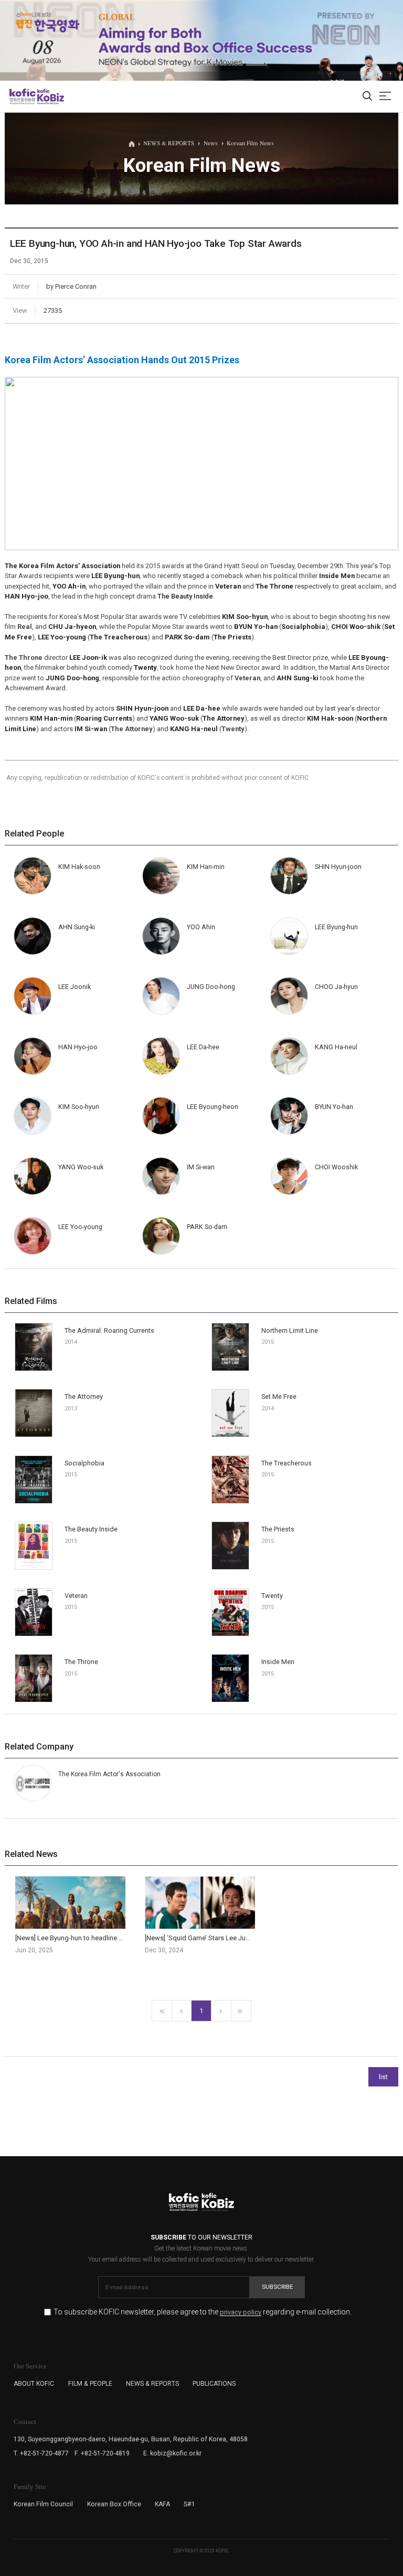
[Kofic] (23, 96)
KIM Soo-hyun (79, 1107)
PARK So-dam (207, 1227)
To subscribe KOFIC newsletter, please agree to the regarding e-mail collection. (203, 2312)
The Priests (278, 1529)
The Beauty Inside (185, 596)
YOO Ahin (201, 927)
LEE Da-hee (203, 1047)
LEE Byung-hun (336, 927)
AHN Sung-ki (77, 927)
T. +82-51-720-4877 (41, 2453)
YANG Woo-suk (81, 1167)
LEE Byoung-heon (213, 1107)
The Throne (81, 1662)
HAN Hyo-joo (78, 1047)
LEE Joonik (75, 987)
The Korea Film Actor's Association (109, 1774)
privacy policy (241, 2313)
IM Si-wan (201, 1167)
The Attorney (84, 1396)
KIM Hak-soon (79, 867)
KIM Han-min (206, 867)
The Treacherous (287, 1463)
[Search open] (367, 97)
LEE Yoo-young (80, 1227)
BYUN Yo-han (334, 1107)
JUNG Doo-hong (211, 987)
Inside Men (278, 1662)
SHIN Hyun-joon (338, 867)
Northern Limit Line (290, 1330)
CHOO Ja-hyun (336, 987)
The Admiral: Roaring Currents (109, 1330)
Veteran (76, 1596)
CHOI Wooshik (336, 1167)
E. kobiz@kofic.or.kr (172, 2453)
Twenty (272, 1596)
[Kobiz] (50, 96)
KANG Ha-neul (336, 1047)
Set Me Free (279, 1396)
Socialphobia (84, 1463)
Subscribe (277, 2287)
